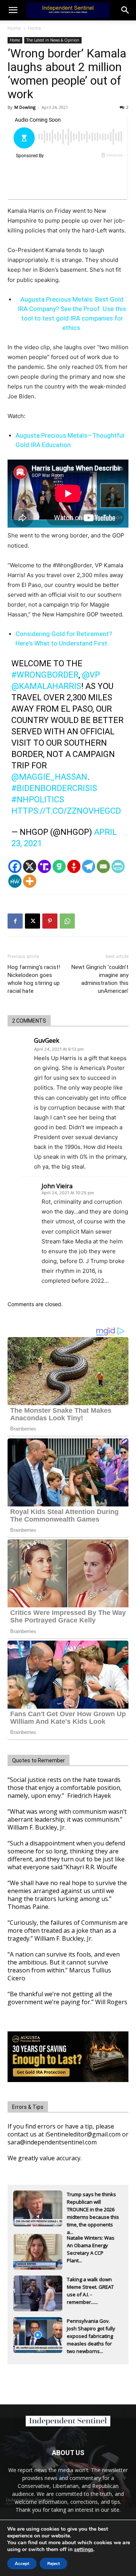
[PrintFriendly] (118, 866)
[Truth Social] (44, 866)
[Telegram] (89, 866)
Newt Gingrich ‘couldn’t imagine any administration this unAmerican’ (100, 979)
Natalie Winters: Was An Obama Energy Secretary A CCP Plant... (91, 2246)
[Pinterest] (50, 921)
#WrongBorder (45, 675)
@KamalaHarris (46, 686)
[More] (30, 881)
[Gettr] (74, 866)
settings (84, 2550)
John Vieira (57, 1186)
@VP (91, 675)
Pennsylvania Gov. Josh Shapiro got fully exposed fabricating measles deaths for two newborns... (91, 2329)
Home (14, 28)
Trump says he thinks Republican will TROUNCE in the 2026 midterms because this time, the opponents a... (93, 2203)
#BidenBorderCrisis (54, 788)
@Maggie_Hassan (49, 777)
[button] (125, 10)
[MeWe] (15, 881)
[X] (30, 866)
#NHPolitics (38, 800)
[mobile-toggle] (13, 10)
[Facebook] (15, 866)
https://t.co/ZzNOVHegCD (66, 811)
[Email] (103, 866)
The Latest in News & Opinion (53, 40)
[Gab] (59, 866)
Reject (53, 2564)
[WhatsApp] (67, 921)
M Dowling (25, 107)
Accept (22, 2564)
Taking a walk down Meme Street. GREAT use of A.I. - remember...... (90, 2288)
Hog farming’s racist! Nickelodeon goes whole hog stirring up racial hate (34, 979)
